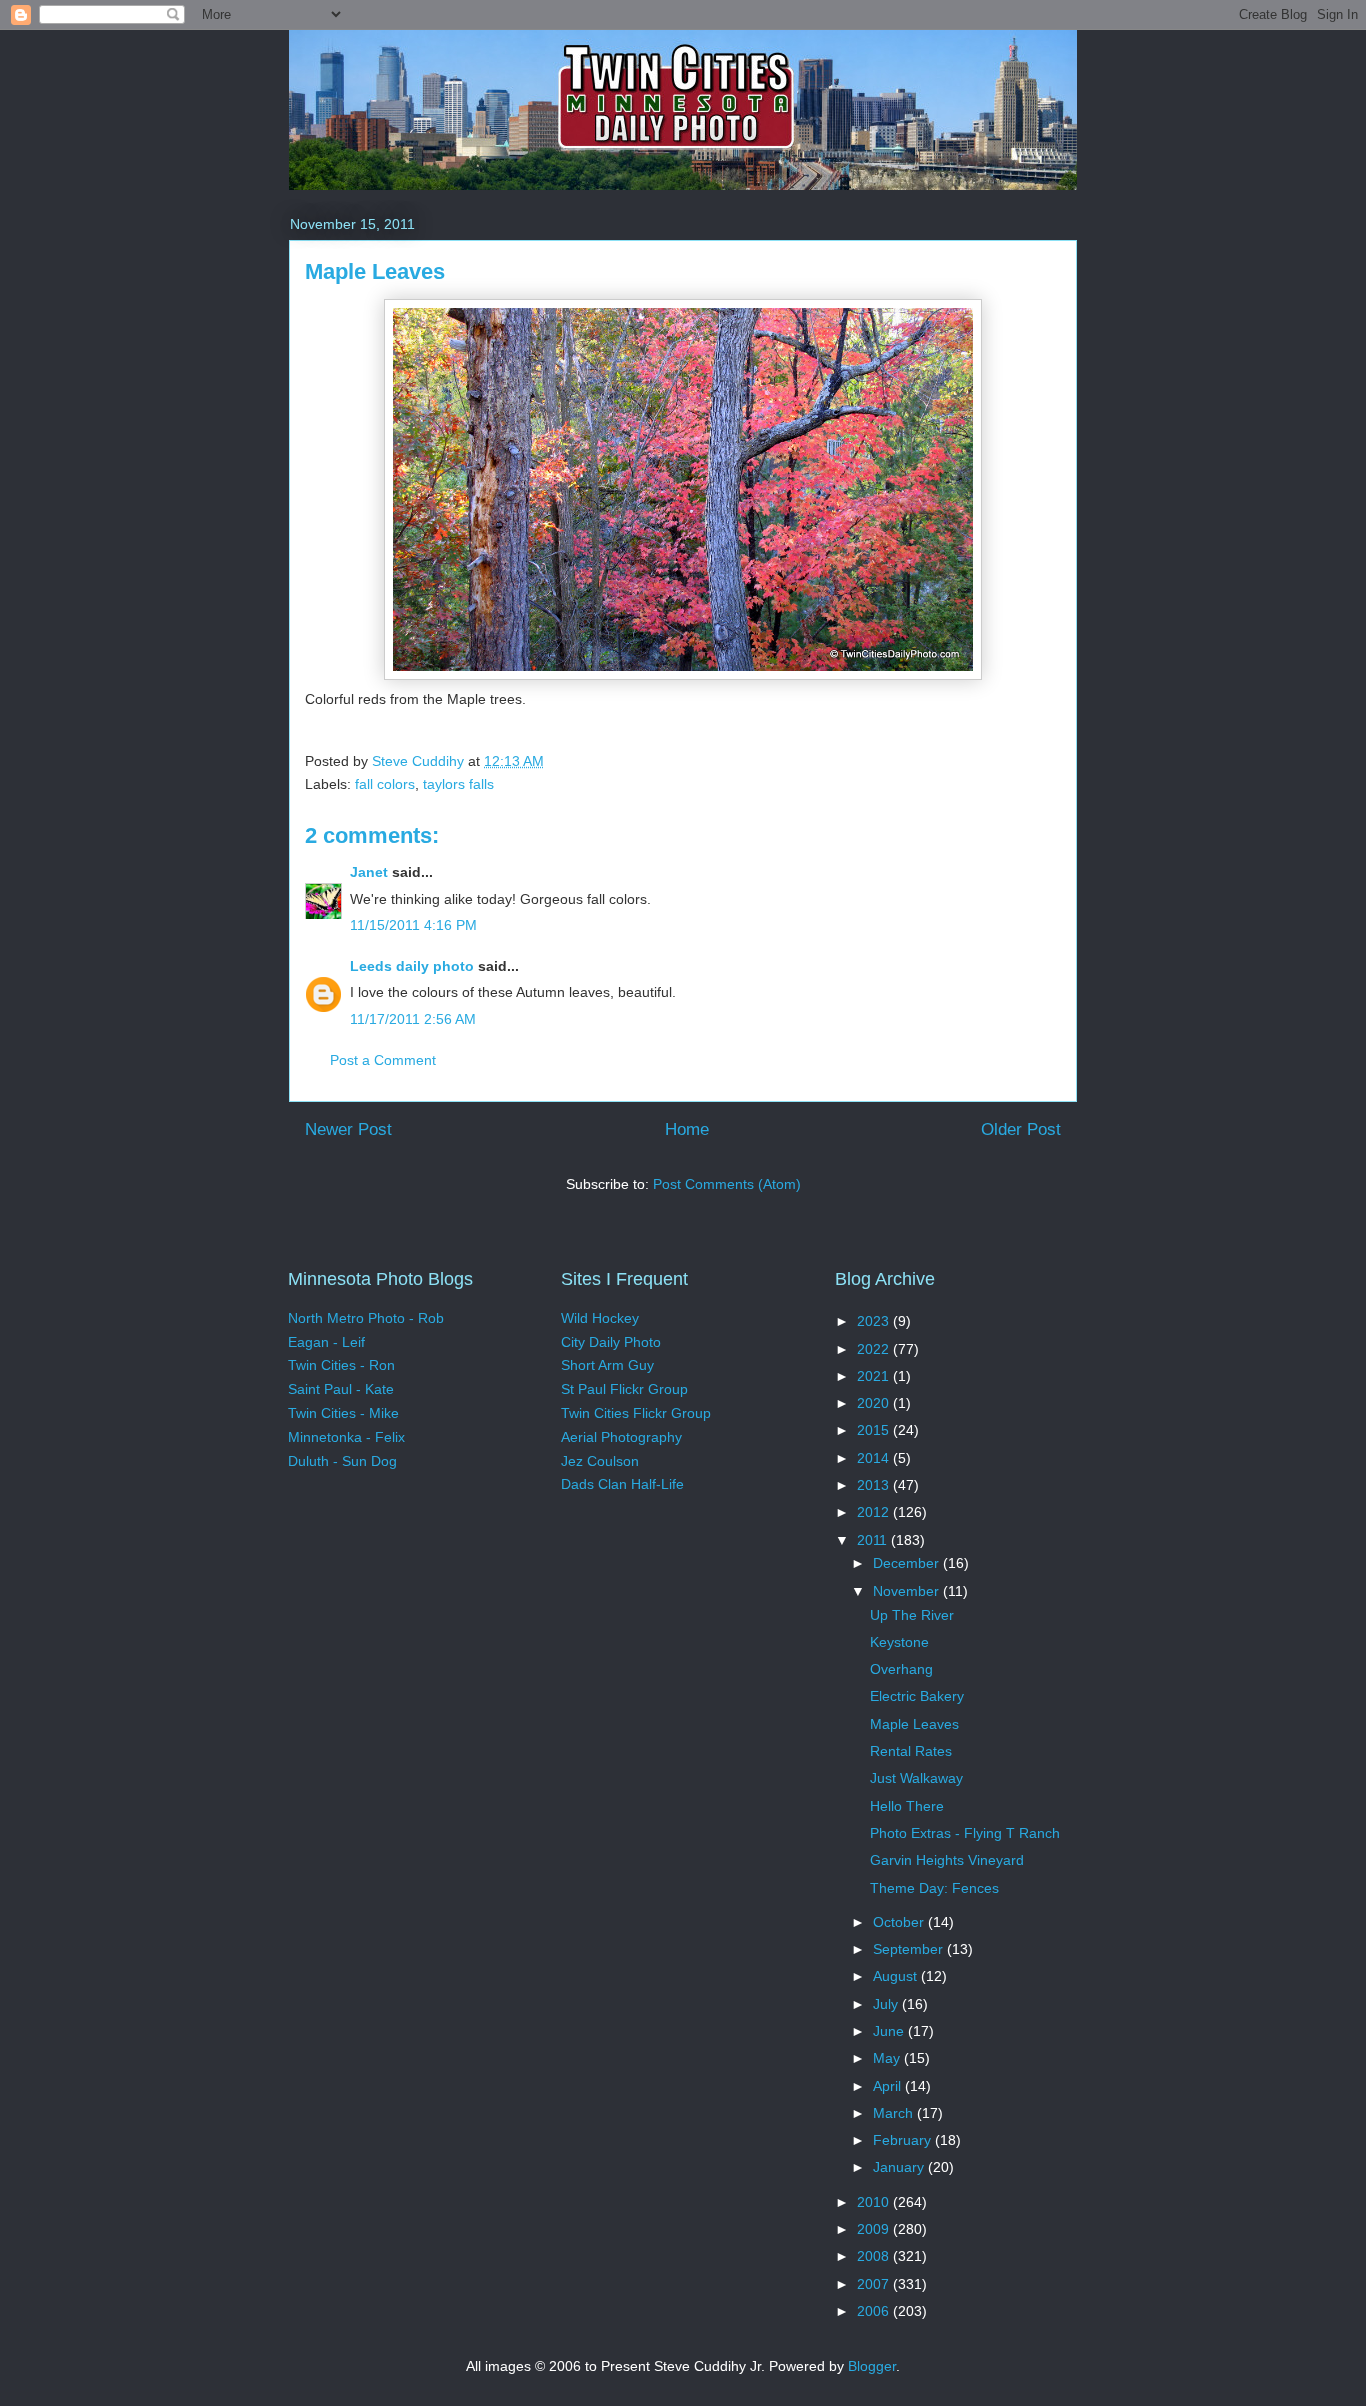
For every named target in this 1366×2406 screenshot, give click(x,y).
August (897, 1976)
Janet (369, 872)
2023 (875, 1321)
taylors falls (458, 784)
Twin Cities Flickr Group (636, 1413)
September (910, 1949)
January (900, 2167)
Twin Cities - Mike (343, 1413)
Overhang (901, 1669)
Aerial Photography (621, 1437)
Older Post (1021, 1129)
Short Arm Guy (607, 1365)
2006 (875, 2311)
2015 (875, 1430)
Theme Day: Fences (934, 1888)
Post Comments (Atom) (727, 1184)
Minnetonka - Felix (346, 1437)
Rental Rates (911, 1751)
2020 (875, 1403)
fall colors (385, 784)
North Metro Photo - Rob (366, 1318)
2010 (875, 2202)
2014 (875, 1458)
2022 (875, 1349)
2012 (875, 1512)
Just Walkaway (916, 1778)
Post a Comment (383, 1060)
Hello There (907, 1806)
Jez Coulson (600, 1461)
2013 (875, 1485)
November (908, 1591)
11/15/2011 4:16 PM (413, 925)
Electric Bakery (917, 1696)
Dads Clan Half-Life (622, 1484)
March (895, 2113)
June (890, 2031)
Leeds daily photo (412, 966)
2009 (875, 2229)
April (889, 2086)
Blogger (872, 2366)
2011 (874, 1540)
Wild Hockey (600, 1318)
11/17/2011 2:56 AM (413, 1019)
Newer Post (348, 1129)
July (887, 2004)
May (888, 2058)
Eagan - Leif (326, 1342)
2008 (875, 2256)
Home (687, 1129)
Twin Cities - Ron (341, 1365)
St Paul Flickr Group (624, 1389)
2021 (875, 1376)
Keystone (899, 1642)
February (904, 2140)
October (900, 1922)
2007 (875, 2284)
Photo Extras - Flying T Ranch (965, 1833)
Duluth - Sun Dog (342, 1461)
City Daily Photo (611, 1342)
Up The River (912, 1615)
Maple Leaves (914, 1724)
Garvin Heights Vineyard (947, 1860)
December (908, 1563)
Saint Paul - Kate (341, 1389)
